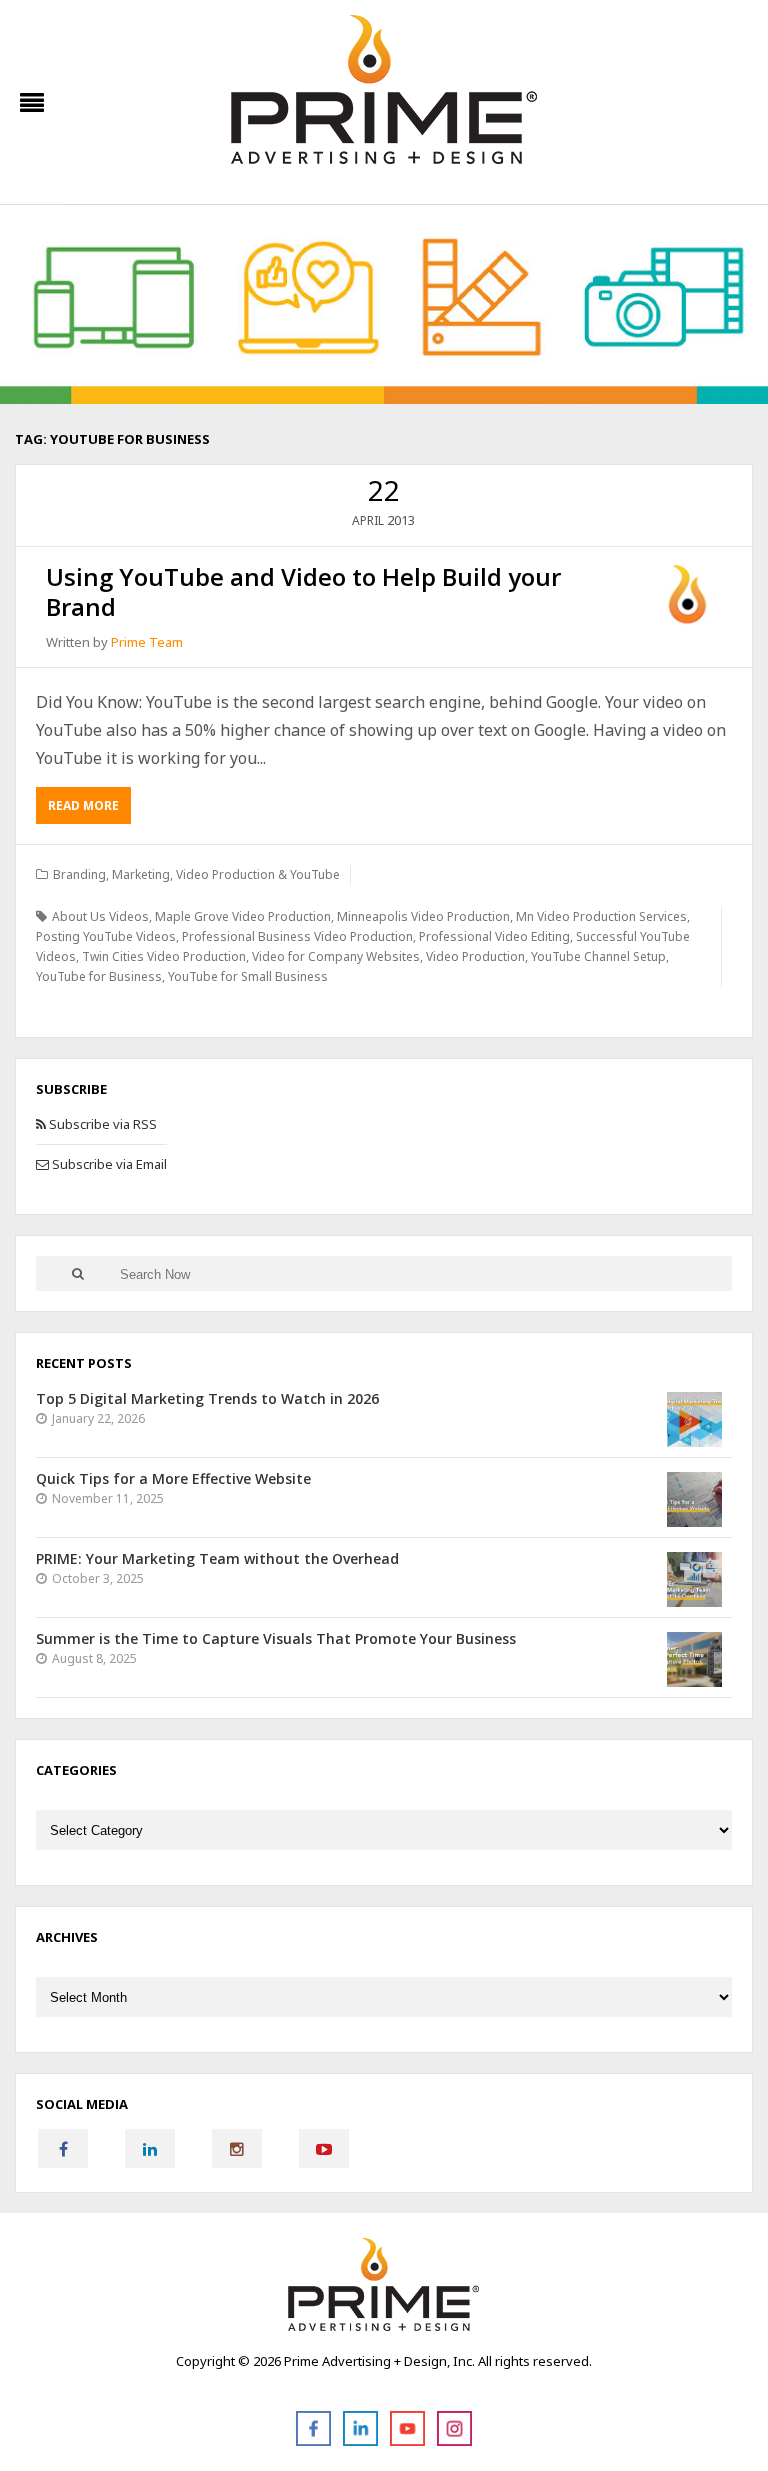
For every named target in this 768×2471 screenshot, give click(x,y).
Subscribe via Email (108, 1164)
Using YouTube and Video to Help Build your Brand (303, 591)
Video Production (475, 956)
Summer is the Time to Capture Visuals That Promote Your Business (276, 1638)
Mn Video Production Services (601, 916)
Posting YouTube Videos (106, 936)
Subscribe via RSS (101, 1124)
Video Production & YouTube (258, 874)
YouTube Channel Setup (598, 956)
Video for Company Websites (336, 956)
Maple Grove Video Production (243, 916)
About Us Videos (100, 916)
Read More (83, 805)
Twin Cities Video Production (164, 956)
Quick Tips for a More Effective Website (173, 1478)
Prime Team (147, 642)
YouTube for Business (99, 976)
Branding (79, 874)
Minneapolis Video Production (423, 916)
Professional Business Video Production (297, 936)
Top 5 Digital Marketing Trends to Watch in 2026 (207, 1398)
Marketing (141, 874)
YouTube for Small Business (248, 976)
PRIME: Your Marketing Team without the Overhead (217, 1558)
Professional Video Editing (494, 936)
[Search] (77, 1273)
